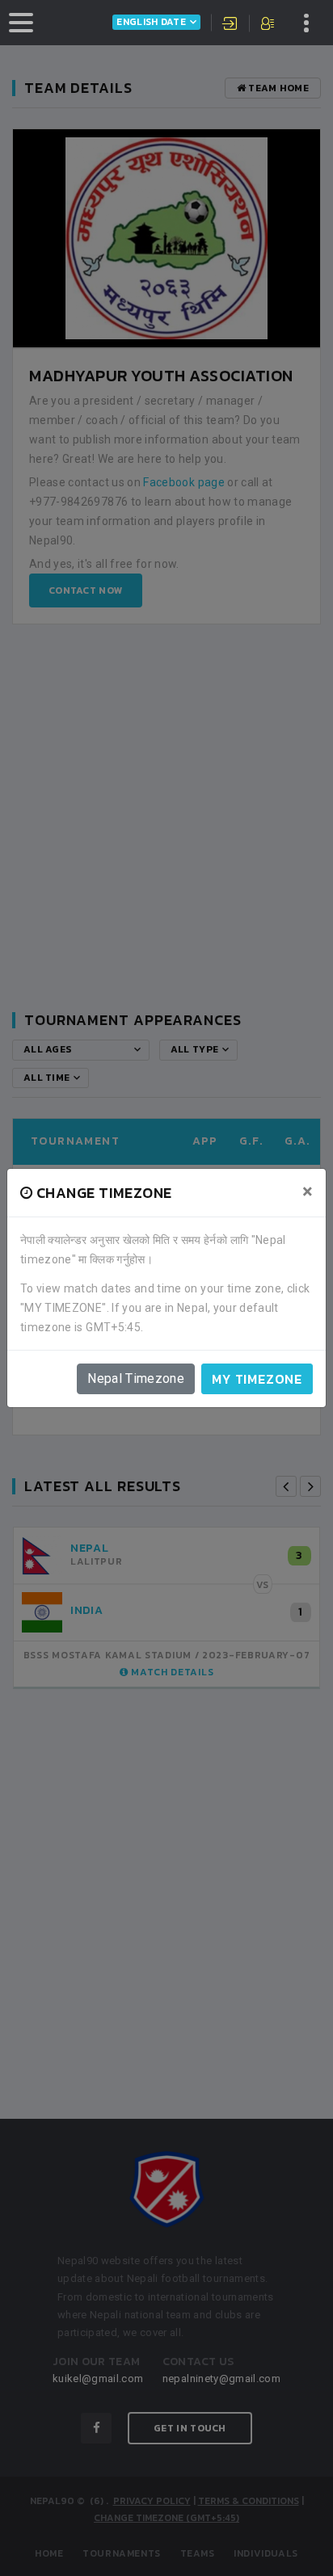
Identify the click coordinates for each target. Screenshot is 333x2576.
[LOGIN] (230, 25)
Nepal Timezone (136, 1378)
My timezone (257, 1379)
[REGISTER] (269, 25)
